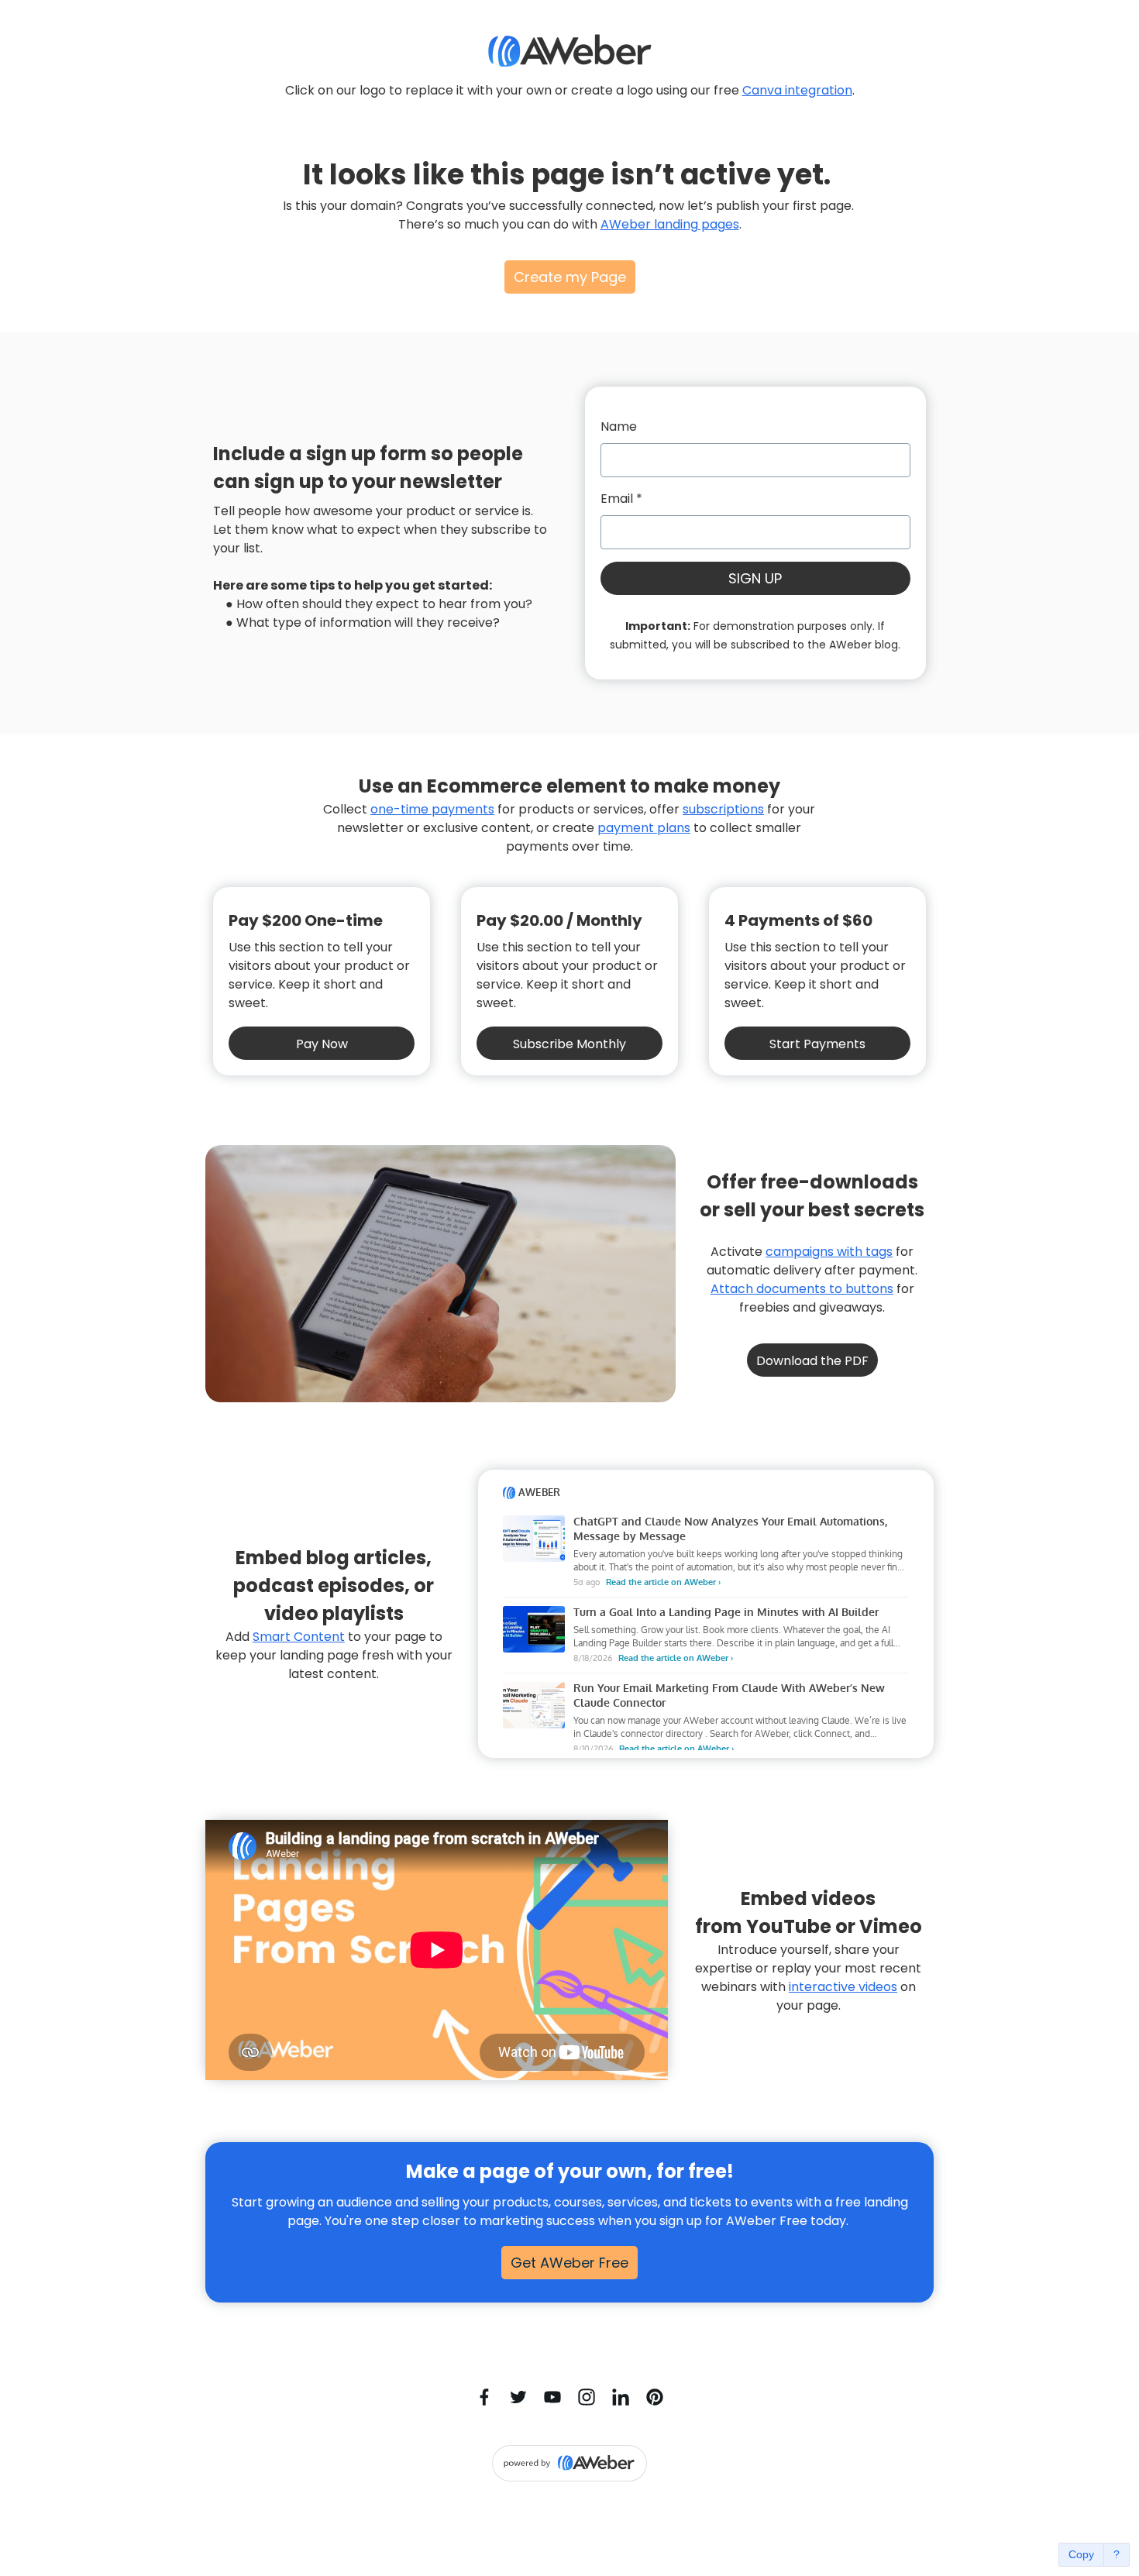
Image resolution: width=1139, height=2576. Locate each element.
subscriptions (723, 809)
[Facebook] (484, 2397)
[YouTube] (552, 2397)
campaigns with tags (829, 1252)
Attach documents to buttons (802, 1289)
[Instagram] (587, 2397)
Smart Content (299, 1637)
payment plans (644, 828)
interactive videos (843, 1987)
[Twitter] (518, 2397)
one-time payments (432, 809)
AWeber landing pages (670, 224)
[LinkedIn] (621, 2397)
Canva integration (797, 90)
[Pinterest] (655, 2397)
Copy (1081, 2554)
